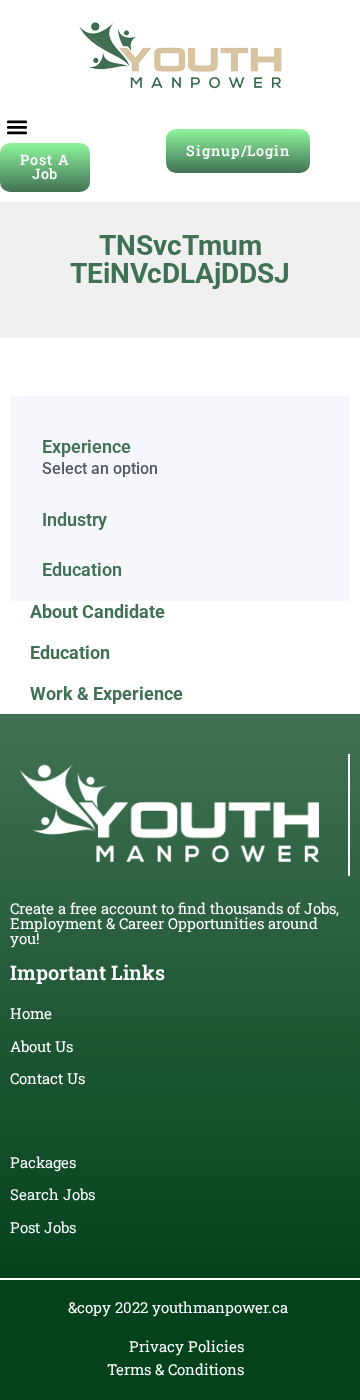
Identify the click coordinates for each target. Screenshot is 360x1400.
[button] (16, 126)
